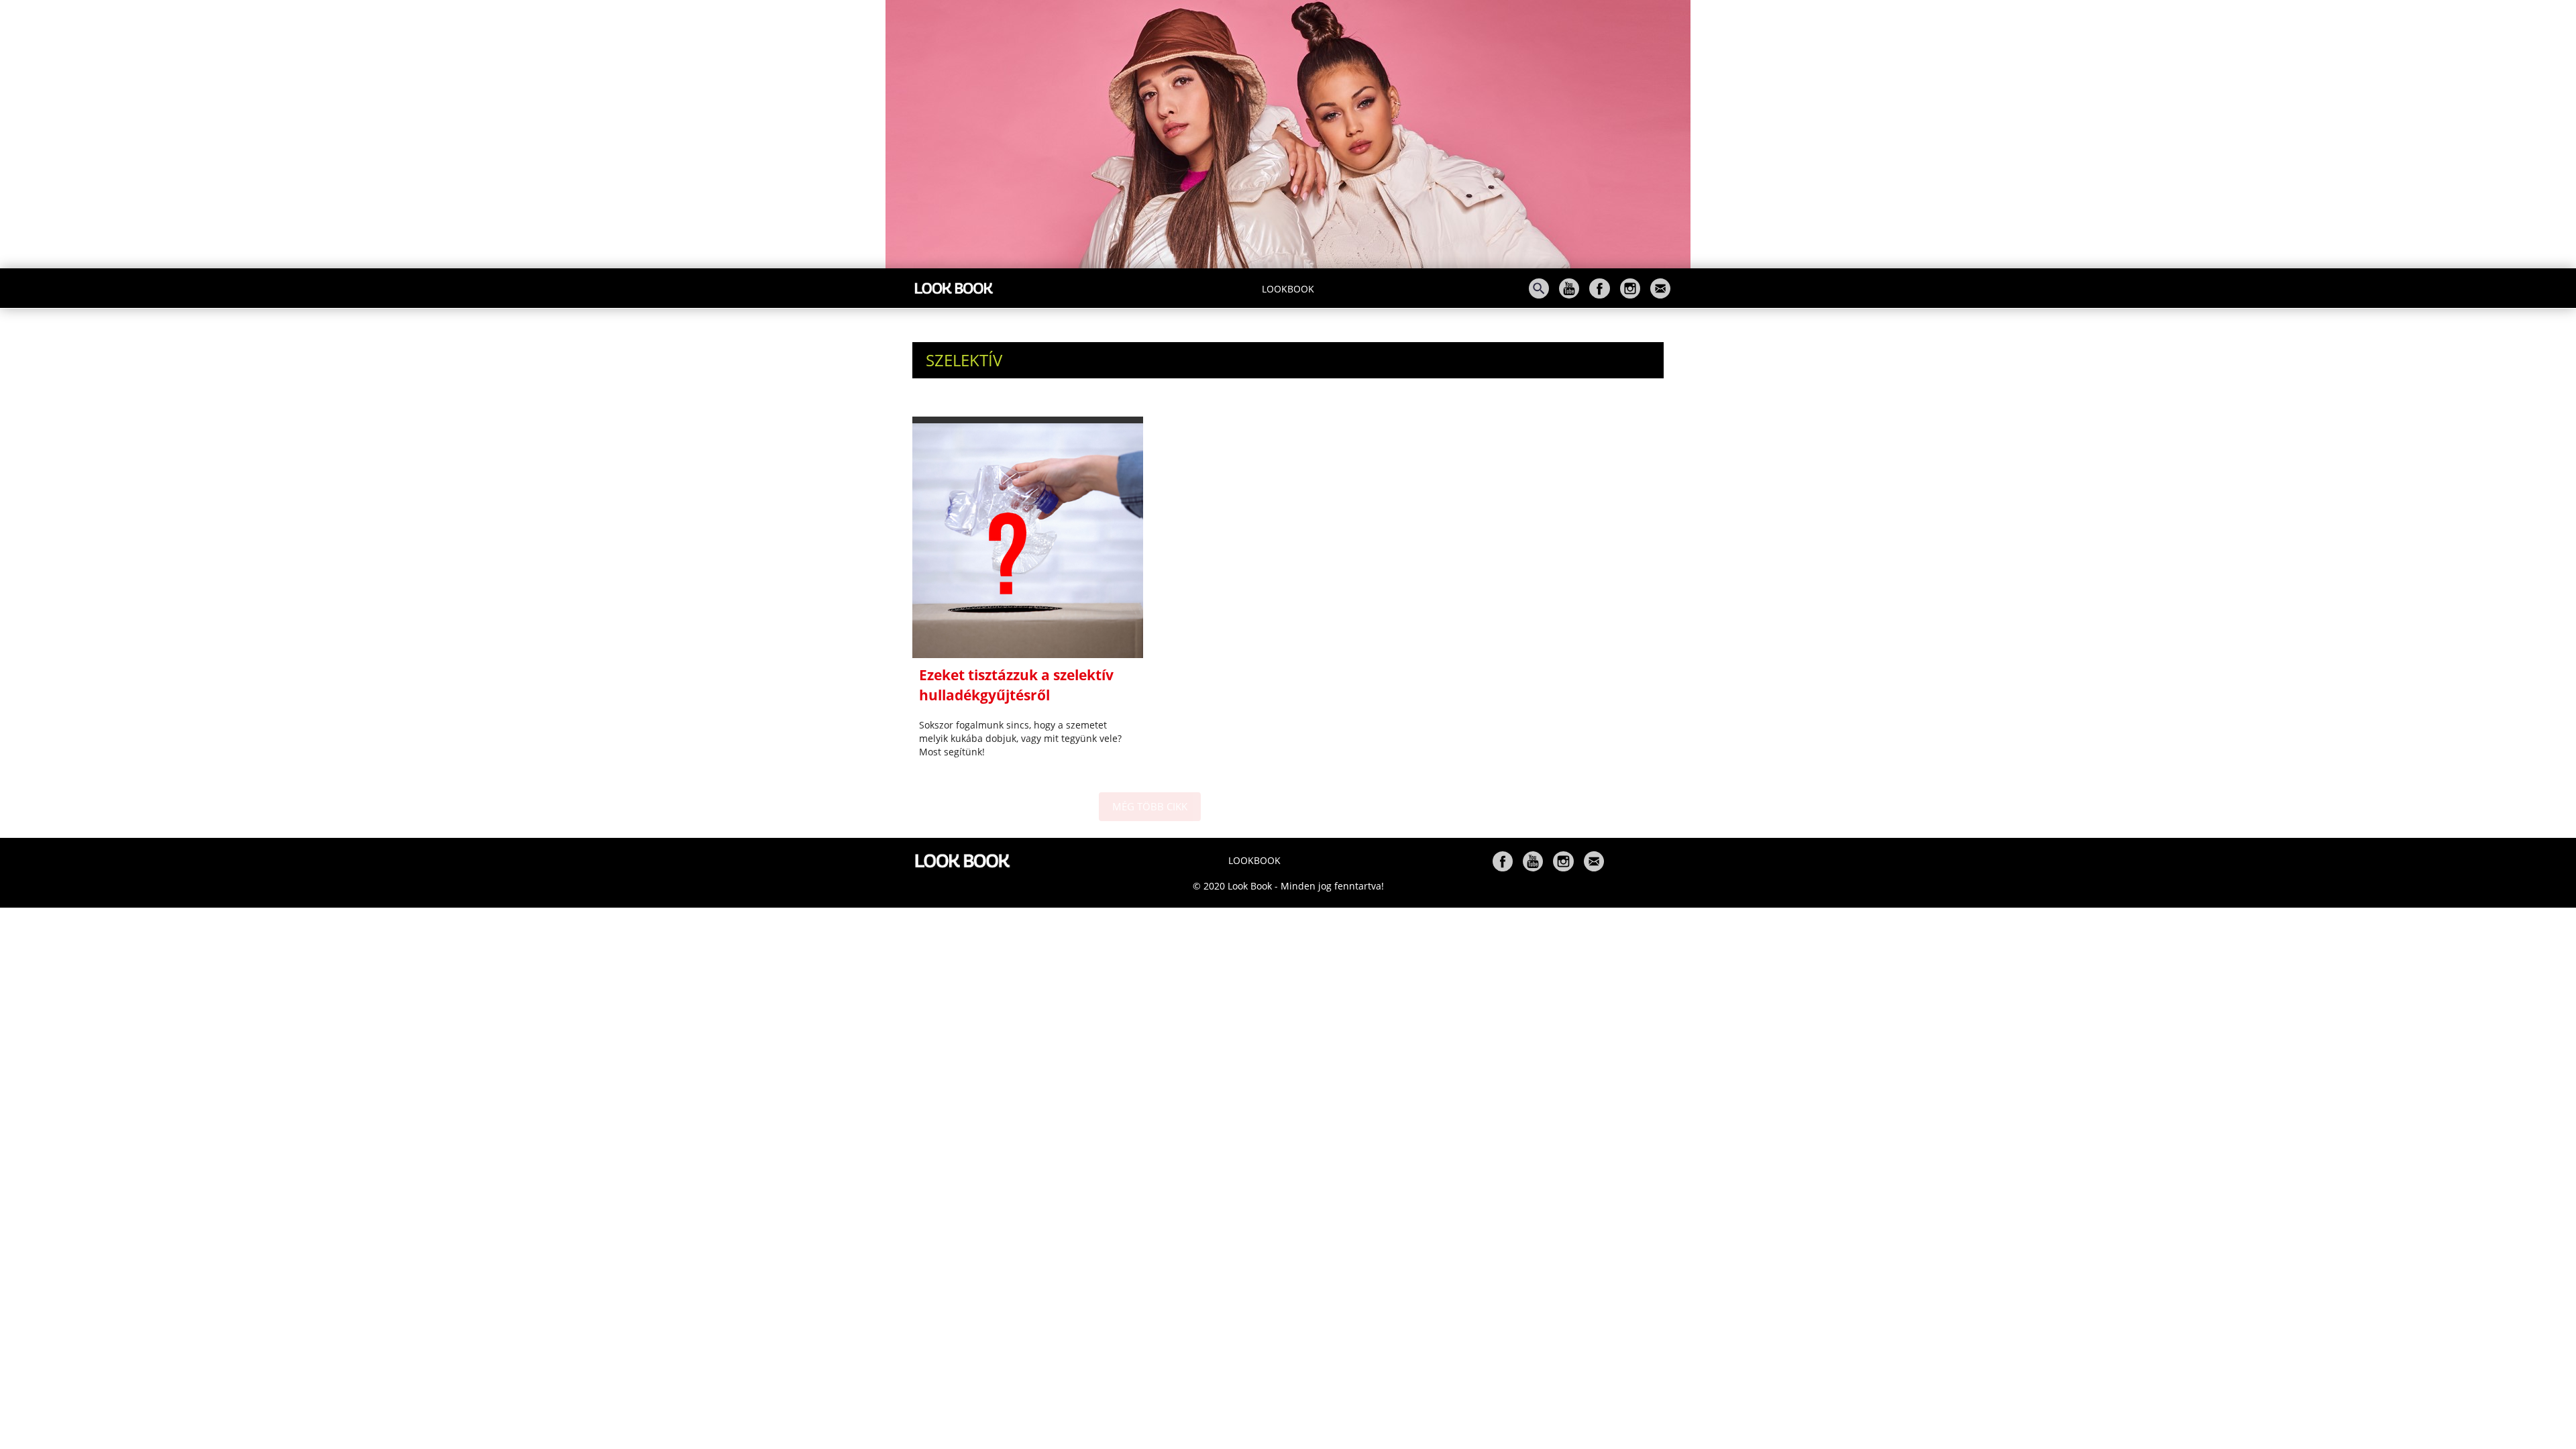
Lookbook (1288, 289)
